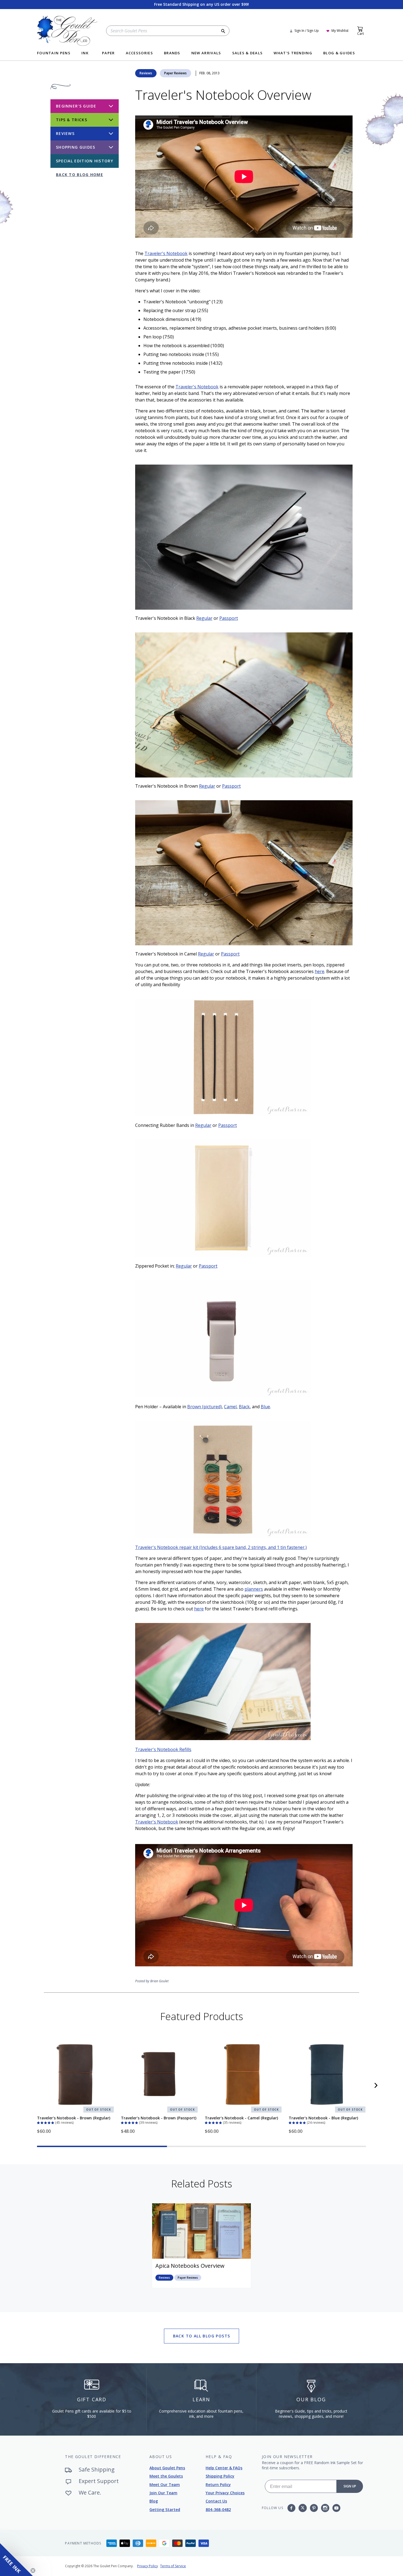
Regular (204, 618)
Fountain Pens (54, 53)
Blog (154, 2501)
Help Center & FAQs (224, 2468)
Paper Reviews (175, 73)
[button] (46, 2122)
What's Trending (293, 53)
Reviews (146, 73)
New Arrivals (206, 53)
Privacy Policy (147, 2566)
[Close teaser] (33, 2571)
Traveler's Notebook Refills (163, 1749)
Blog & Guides (339, 53)
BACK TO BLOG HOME (80, 175)
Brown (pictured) (205, 1407)
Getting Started (165, 2509)
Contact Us (216, 2501)
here (320, 971)
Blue (265, 1407)
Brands (172, 53)
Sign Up (350, 2486)
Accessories (139, 53)
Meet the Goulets (166, 2476)
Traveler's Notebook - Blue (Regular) (323, 2118)
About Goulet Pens (167, 2468)
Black (244, 1407)
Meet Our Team (165, 2485)
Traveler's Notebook (166, 253)
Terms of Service (173, 2566)
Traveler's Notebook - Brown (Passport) (159, 2118)
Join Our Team (163, 2493)
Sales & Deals (248, 53)
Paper (108, 53)
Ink (85, 53)
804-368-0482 (218, 2509)
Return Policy (218, 2485)
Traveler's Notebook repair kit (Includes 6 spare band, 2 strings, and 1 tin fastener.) (221, 1547)
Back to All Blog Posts (202, 2336)
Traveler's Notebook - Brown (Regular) (74, 2118)
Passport (229, 618)
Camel (230, 1407)
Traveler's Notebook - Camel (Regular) (241, 2118)
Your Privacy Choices (225, 2493)
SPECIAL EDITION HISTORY (85, 161)
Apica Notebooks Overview (190, 2266)
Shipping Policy (220, 2476)
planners (254, 1589)
